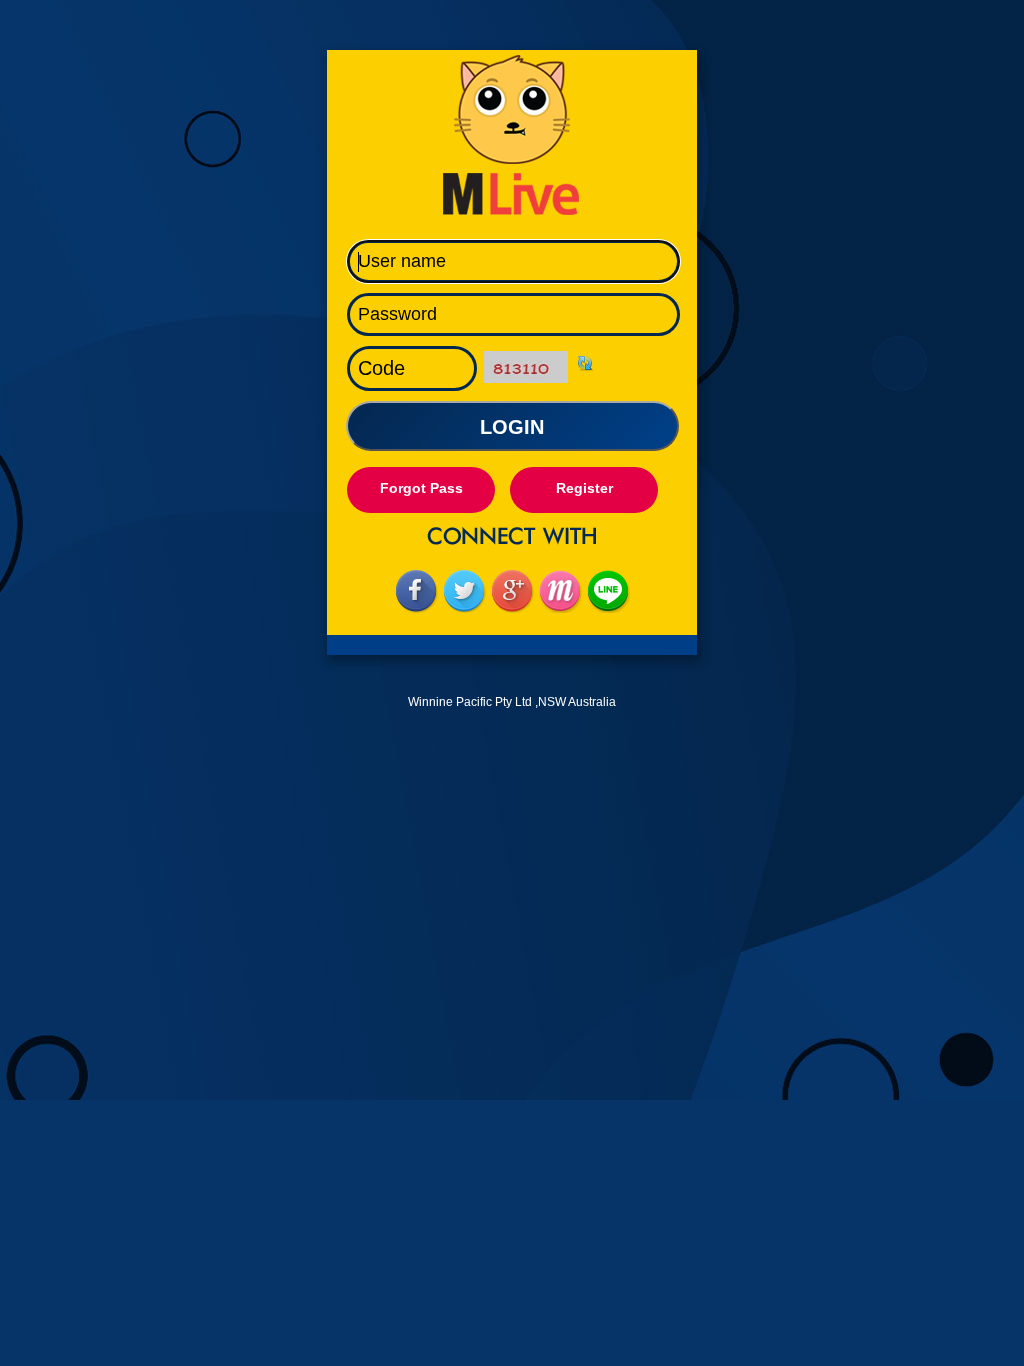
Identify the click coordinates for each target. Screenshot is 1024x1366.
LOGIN (512, 427)
